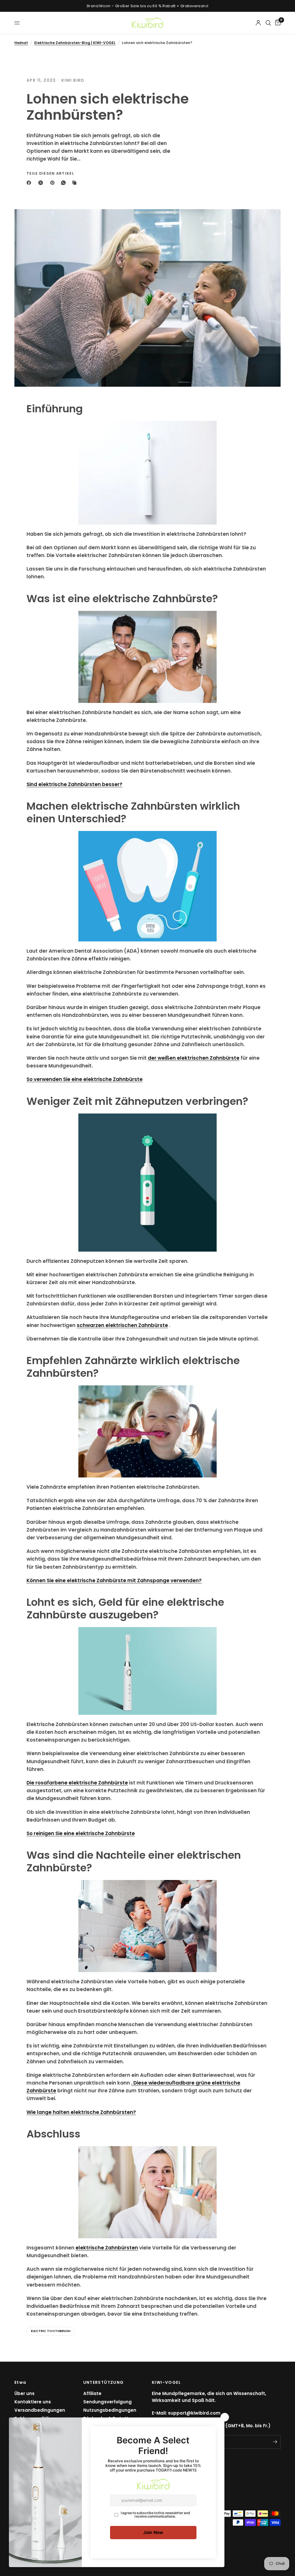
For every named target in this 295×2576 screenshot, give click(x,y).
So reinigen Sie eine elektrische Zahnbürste (81, 1833)
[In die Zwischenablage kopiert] (75, 183)
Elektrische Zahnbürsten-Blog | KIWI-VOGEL (75, 43)
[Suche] (268, 23)
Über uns (24, 2393)
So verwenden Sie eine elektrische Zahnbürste (85, 1079)
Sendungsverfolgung (107, 2402)
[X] (42, 183)
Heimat (21, 43)
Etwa (20, 2382)
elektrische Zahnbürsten (107, 2248)
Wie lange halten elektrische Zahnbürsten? (81, 2112)
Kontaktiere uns (33, 2402)
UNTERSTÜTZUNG (104, 2382)
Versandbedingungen (40, 2410)
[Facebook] (30, 183)
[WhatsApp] (65, 183)
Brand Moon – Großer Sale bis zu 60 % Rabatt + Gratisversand (147, 6)
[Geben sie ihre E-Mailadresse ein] (275, 2442)
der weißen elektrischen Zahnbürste (194, 1058)
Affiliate (92, 2393)
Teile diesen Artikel (50, 173)
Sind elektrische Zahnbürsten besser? (74, 784)
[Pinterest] (54, 183)
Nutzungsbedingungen (110, 2410)
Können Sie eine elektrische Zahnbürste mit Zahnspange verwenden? (114, 1580)
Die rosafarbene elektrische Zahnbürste (77, 1783)
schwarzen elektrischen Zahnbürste (122, 1325)
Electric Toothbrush (51, 2331)
